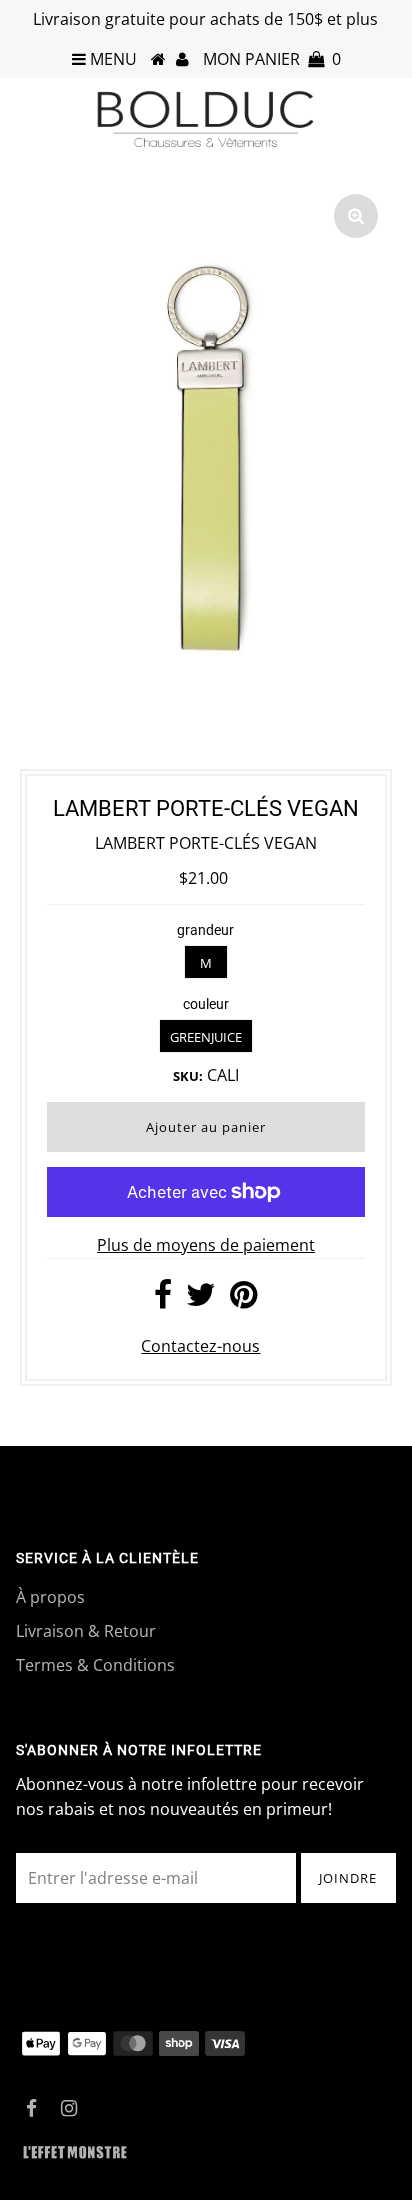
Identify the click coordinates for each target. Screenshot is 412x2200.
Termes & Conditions (95, 1665)
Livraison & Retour (86, 1631)
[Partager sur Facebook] (163, 1300)
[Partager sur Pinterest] (243, 1300)
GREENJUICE (206, 1037)
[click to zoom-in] (356, 216)
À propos (50, 1597)
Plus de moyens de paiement (206, 1245)
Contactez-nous (200, 1346)
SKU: (188, 1076)
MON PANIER (272, 59)
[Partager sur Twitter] (201, 1300)
